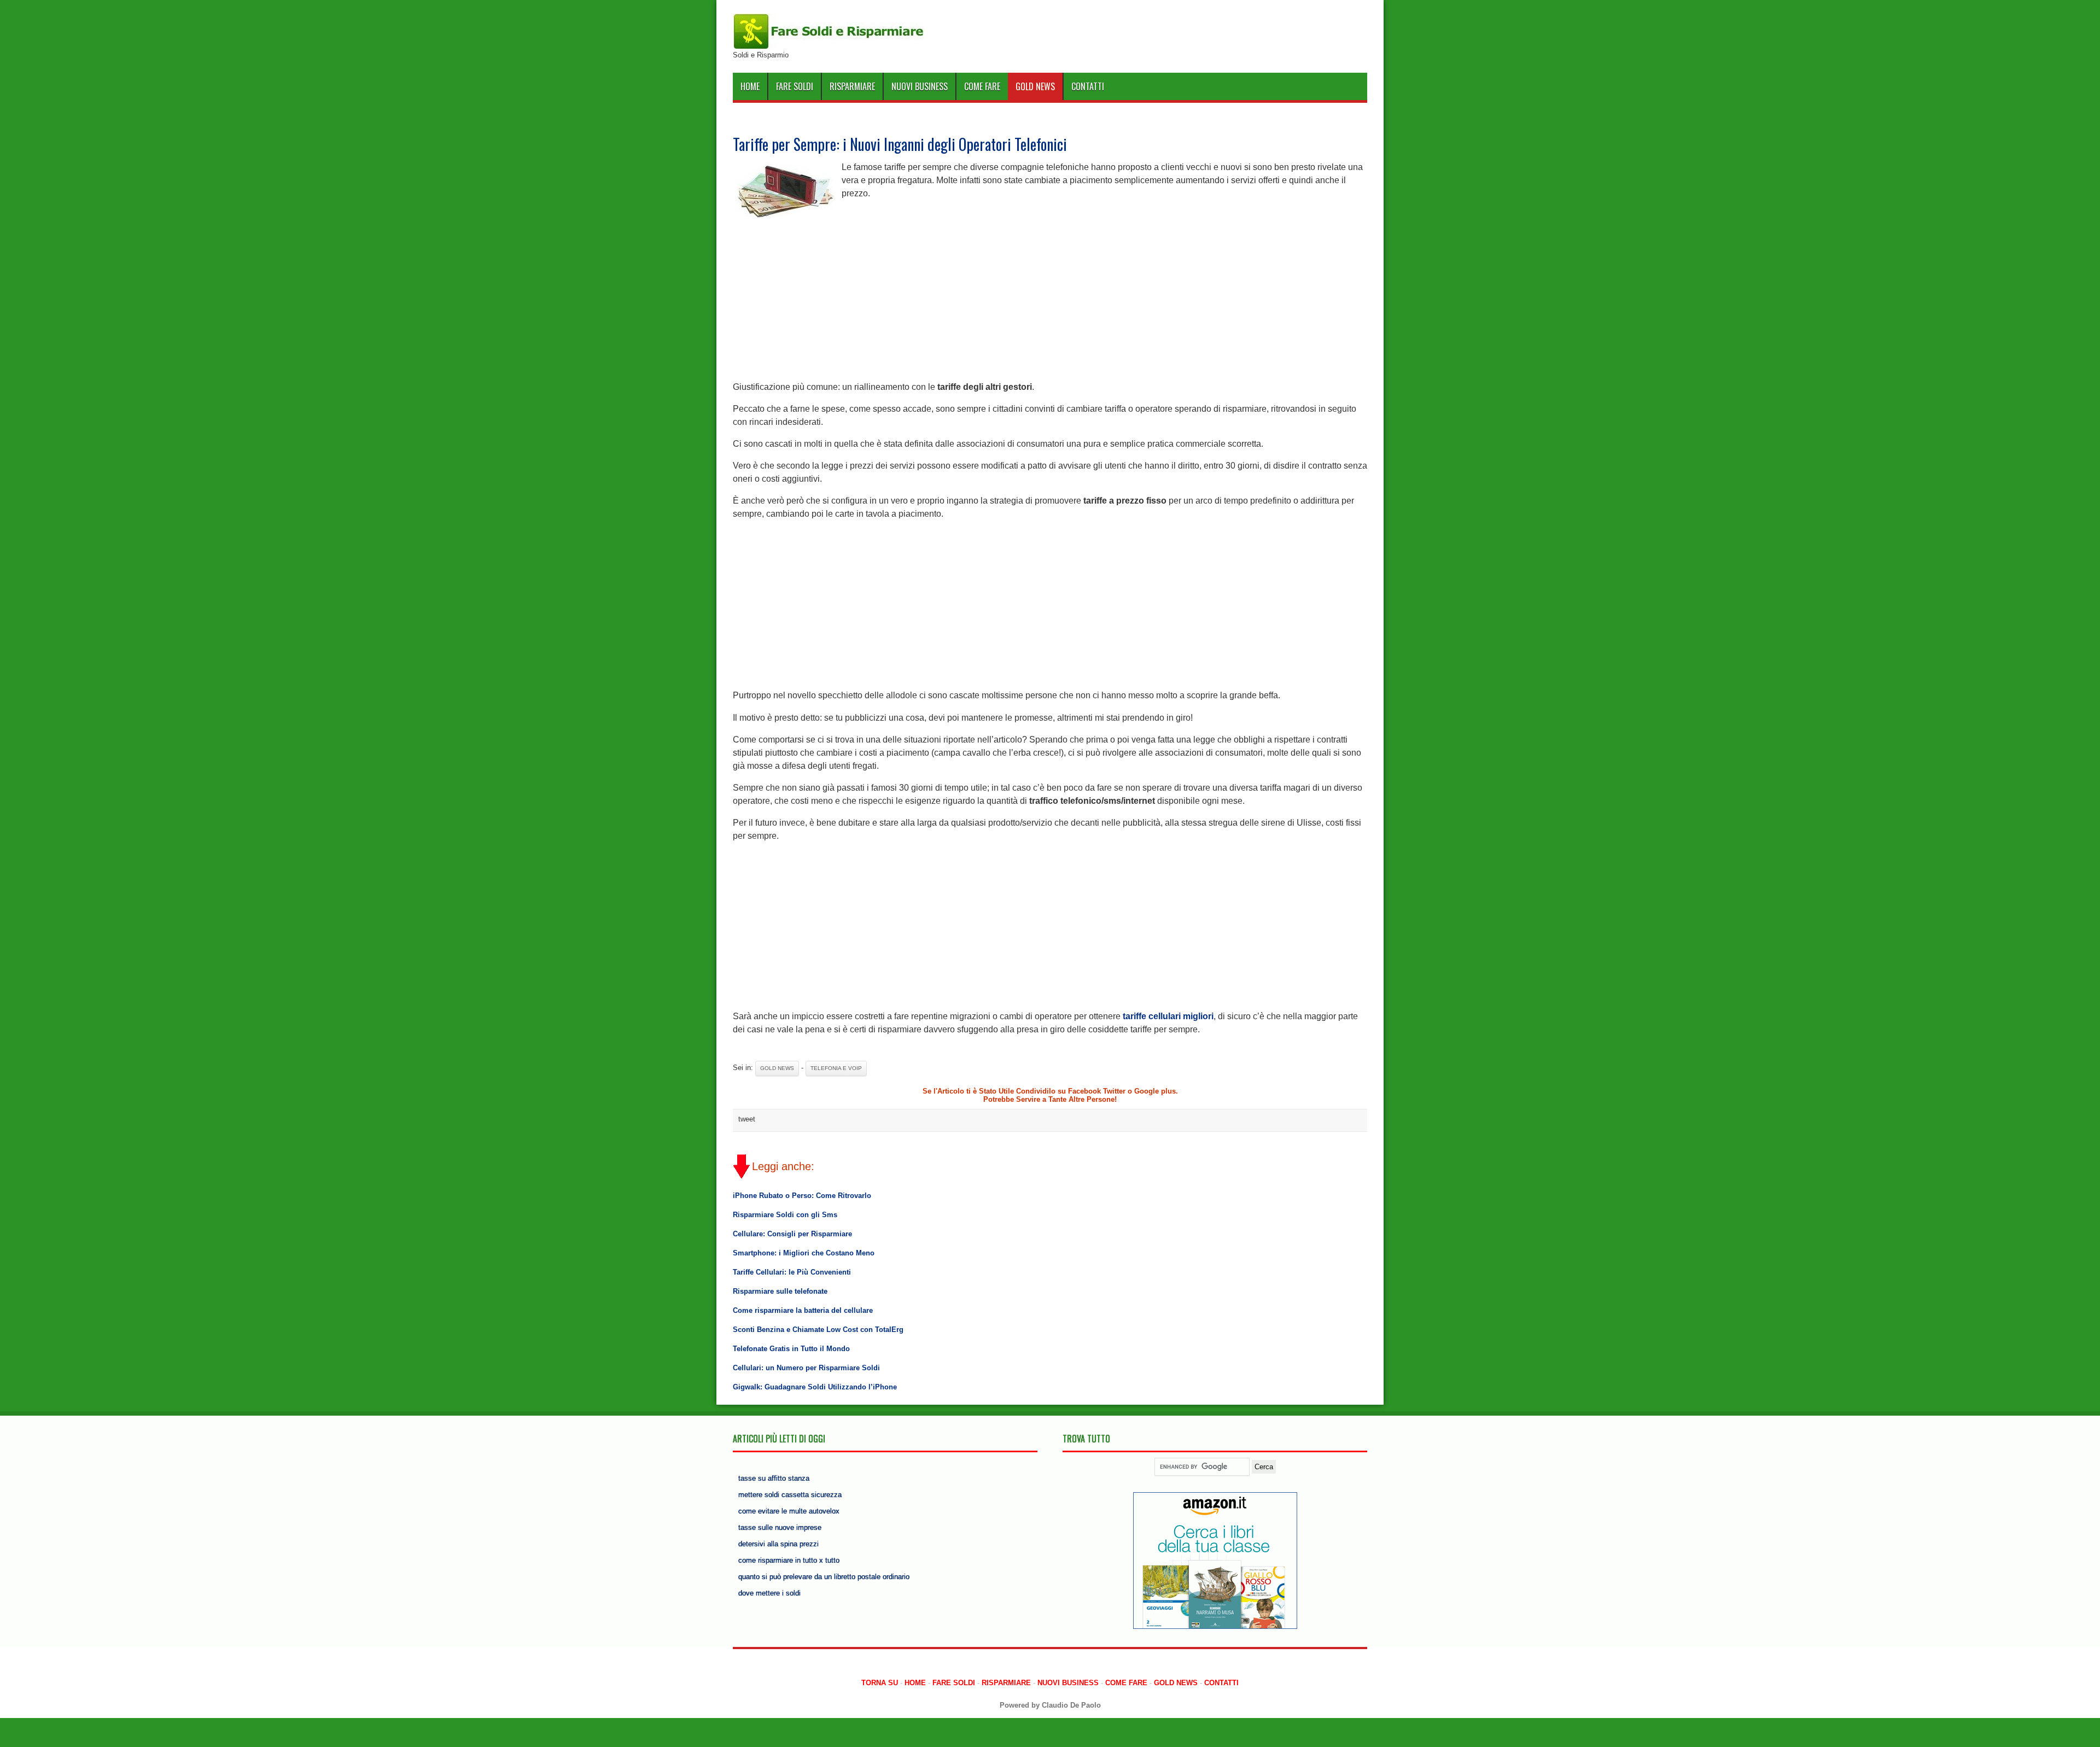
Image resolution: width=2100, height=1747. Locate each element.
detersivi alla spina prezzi (778, 1544)
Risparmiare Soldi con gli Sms (785, 1215)
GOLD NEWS (1035, 86)
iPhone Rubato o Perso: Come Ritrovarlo (802, 1196)
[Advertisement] (1050, 299)
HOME (750, 86)
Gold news (777, 1068)
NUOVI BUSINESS (920, 86)
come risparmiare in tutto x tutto (789, 1560)
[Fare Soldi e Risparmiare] (829, 47)
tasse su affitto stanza (774, 1478)
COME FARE (982, 86)
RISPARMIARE (852, 86)
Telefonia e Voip (836, 1068)
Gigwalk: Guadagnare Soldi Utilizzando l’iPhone (815, 1387)
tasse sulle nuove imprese (780, 1527)
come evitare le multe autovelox (789, 1511)
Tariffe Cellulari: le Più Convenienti (792, 1272)
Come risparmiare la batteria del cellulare (803, 1310)
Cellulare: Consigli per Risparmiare (792, 1234)
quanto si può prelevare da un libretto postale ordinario (824, 1577)
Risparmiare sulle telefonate (780, 1291)
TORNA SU (880, 1683)
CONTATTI (1088, 86)
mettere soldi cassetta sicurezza (790, 1495)
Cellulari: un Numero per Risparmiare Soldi (806, 1368)
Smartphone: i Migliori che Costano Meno (804, 1253)
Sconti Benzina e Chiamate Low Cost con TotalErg (818, 1330)
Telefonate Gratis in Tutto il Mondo (791, 1349)
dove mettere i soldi (769, 1593)
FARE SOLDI (795, 86)
